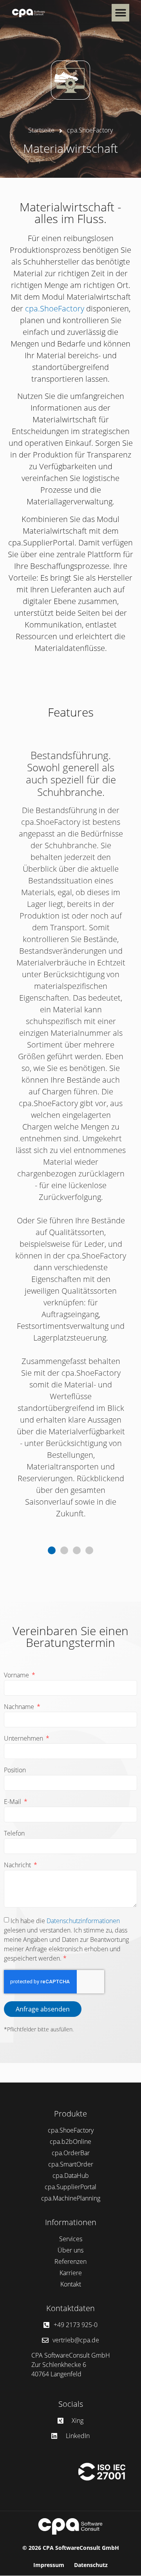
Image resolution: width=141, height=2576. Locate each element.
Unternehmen (24, 1739)
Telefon (14, 1834)
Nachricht (18, 1865)
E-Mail (13, 1802)
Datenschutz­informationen (83, 1921)
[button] (120, 13)
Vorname (17, 1676)
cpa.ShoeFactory (55, 308)
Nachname (20, 1707)
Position (15, 1771)
